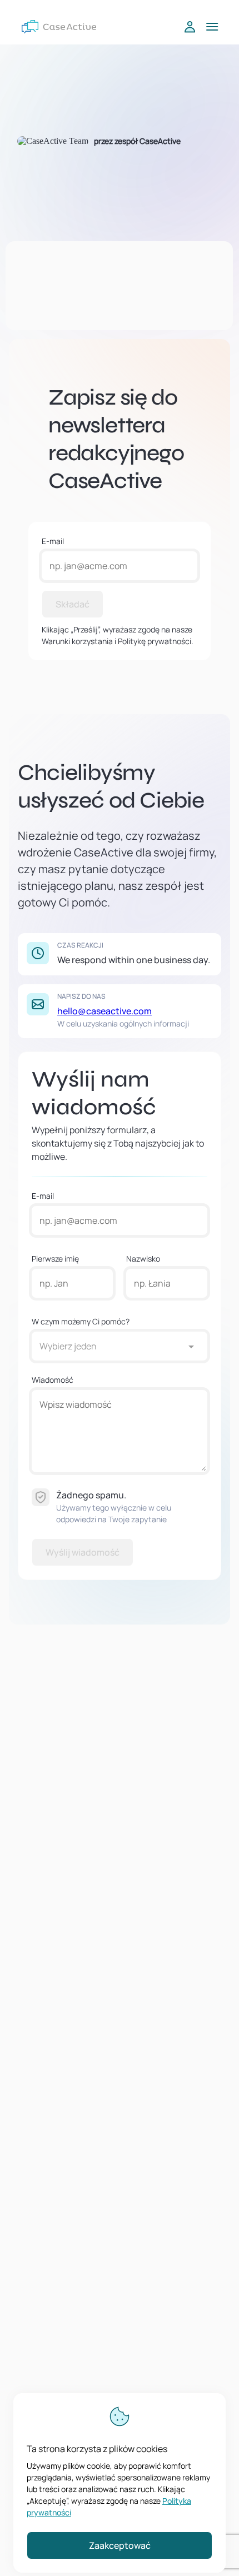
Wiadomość (53, 1380)
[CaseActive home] (59, 27)
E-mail (53, 541)
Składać (73, 604)
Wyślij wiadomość (83, 1552)
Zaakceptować (120, 2545)
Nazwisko (143, 1259)
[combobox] (108, 1346)
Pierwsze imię (55, 1259)
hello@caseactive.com (104, 1011)
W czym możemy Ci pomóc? (81, 1321)
